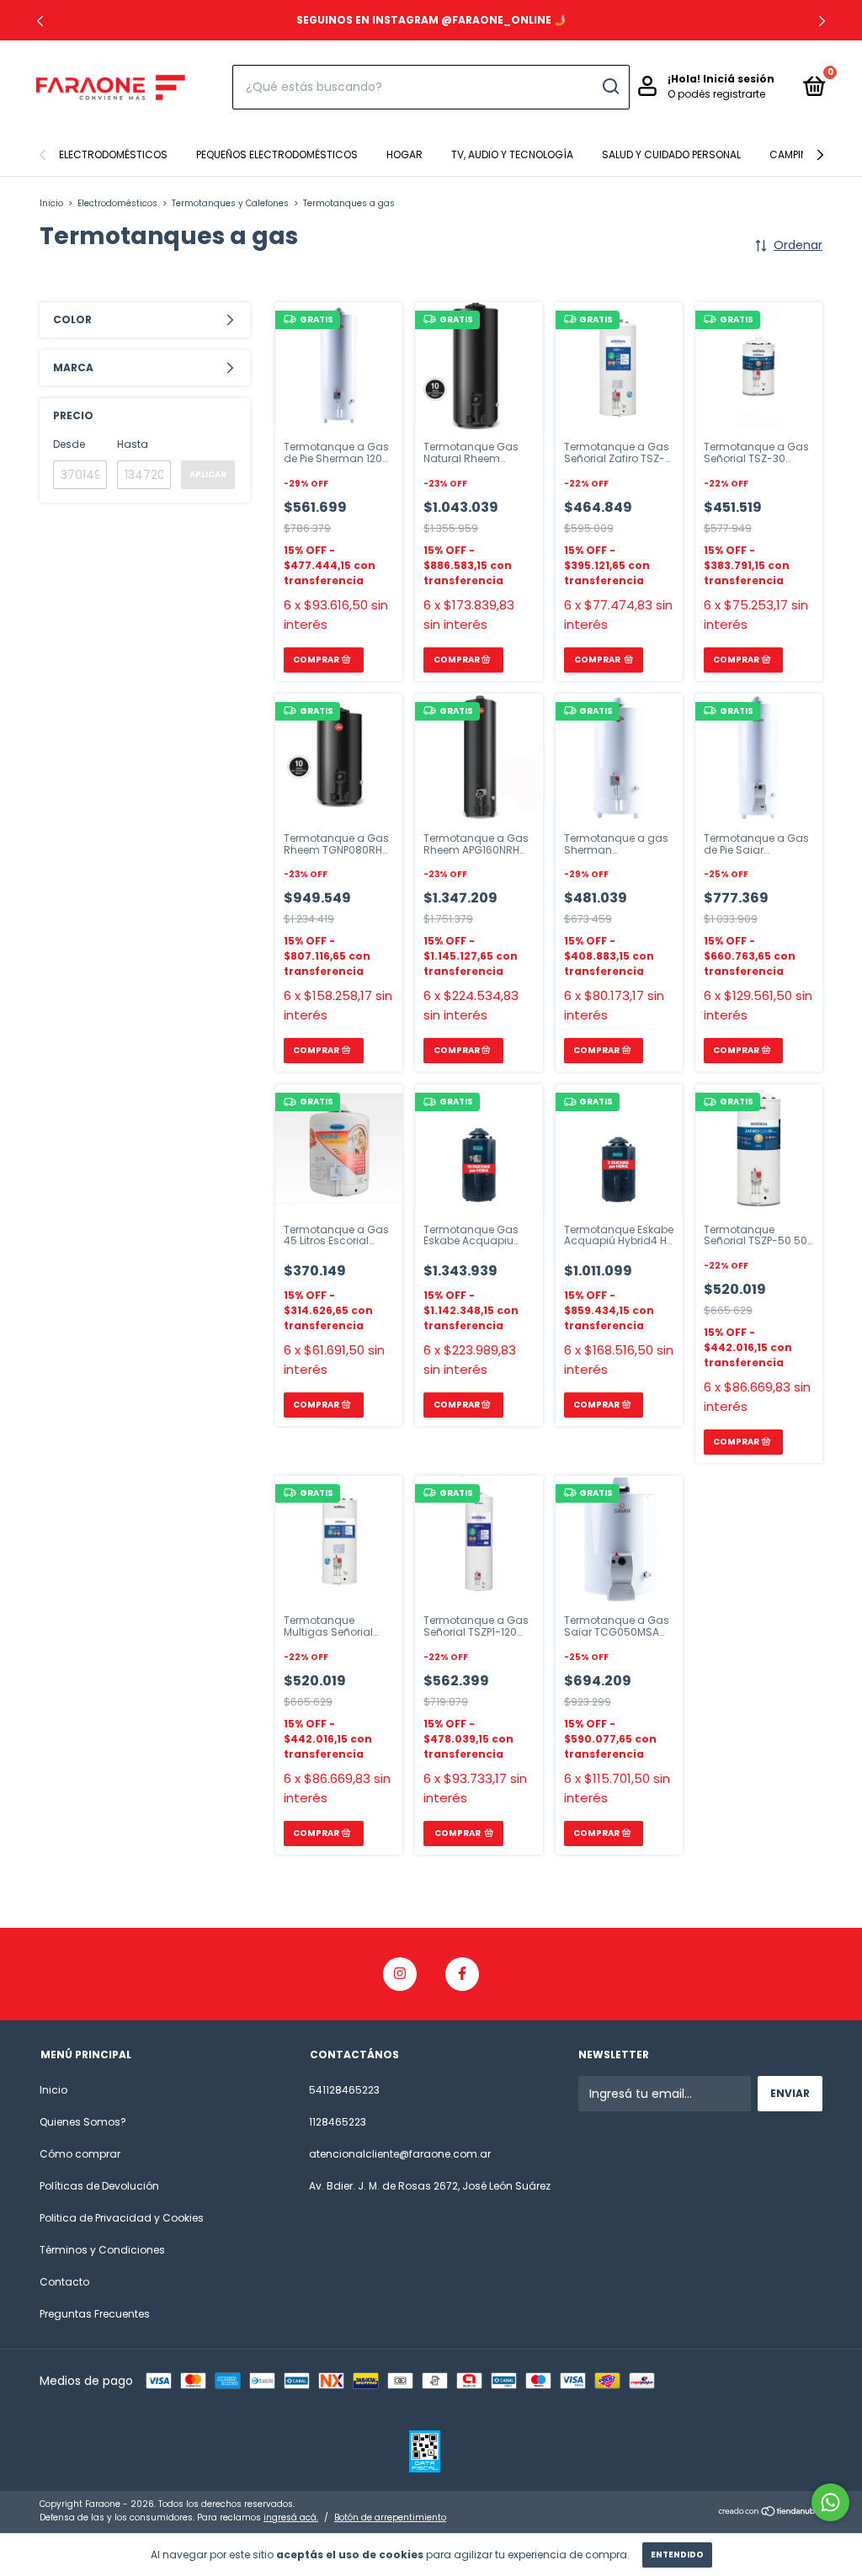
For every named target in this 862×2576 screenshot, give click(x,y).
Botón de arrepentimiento (390, 2517)
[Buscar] (610, 87)
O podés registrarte (716, 94)
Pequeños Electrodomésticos (277, 154)
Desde (69, 444)
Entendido (677, 2555)
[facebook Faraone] (462, 1974)
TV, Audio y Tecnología (512, 154)
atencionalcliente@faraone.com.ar (400, 2154)
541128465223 (344, 2090)
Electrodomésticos (113, 154)
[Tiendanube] (770, 2513)
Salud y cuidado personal (671, 154)
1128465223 (338, 2122)
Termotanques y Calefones (230, 203)
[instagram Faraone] (400, 1974)
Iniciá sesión (739, 79)
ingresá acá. (291, 2517)
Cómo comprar (80, 2154)
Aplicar (208, 474)
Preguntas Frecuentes (95, 2314)
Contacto (64, 2282)
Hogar (404, 154)
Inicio (51, 203)
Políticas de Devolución (99, 2186)
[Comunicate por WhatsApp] (830, 2502)
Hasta (133, 444)
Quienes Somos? (83, 2122)
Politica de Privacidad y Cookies (122, 2218)
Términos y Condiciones (102, 2250)
